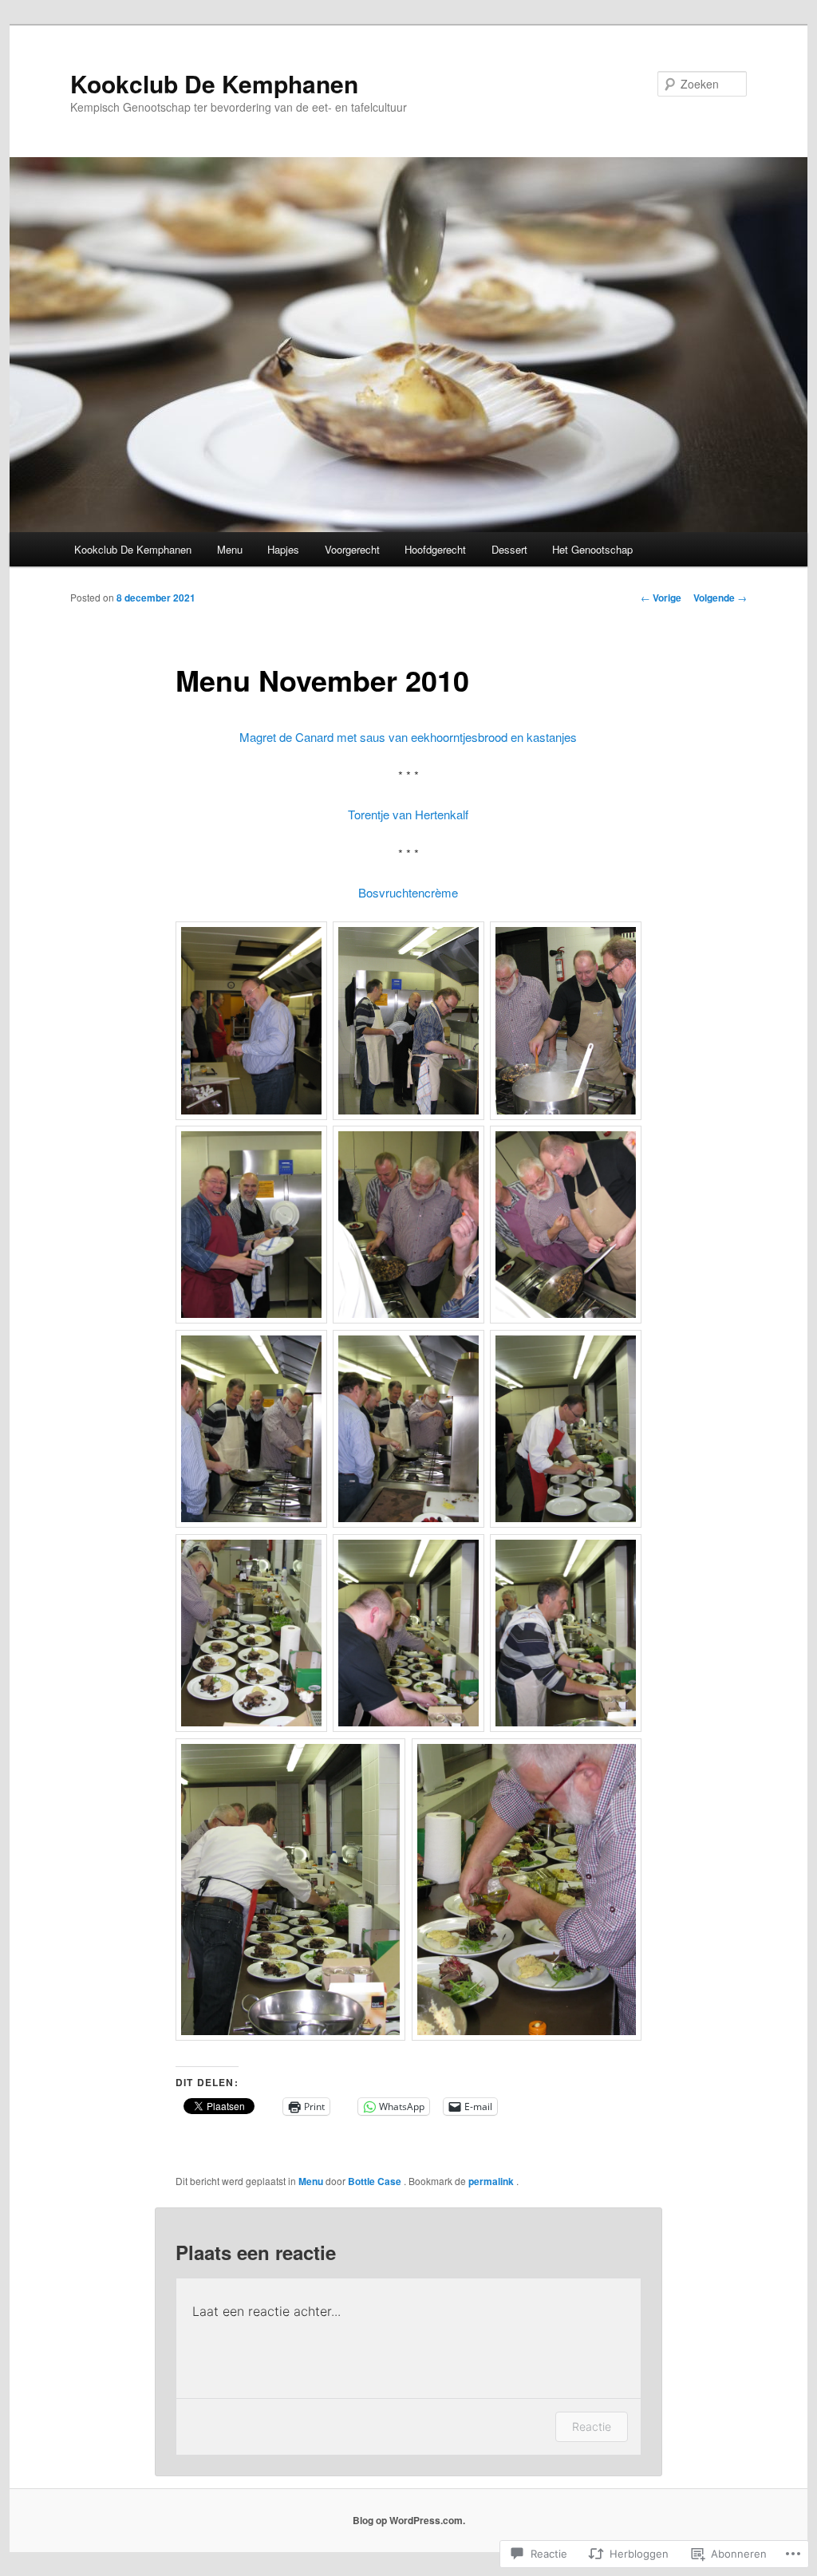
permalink (492, 2181)
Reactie (592, 2426)
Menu (230, 549)
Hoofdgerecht (435, 549)
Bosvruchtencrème (408, 892)
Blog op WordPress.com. (409, 2520)
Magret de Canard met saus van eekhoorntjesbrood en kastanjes (408, 737)
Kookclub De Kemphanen (214, 83)
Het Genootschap (592, 549)
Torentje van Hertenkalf (408, 814)
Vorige (661, 598)
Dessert (509, 549)
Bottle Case (376, 2181)
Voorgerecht (352, 549)
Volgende (720, 598)
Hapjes (283, 549)
